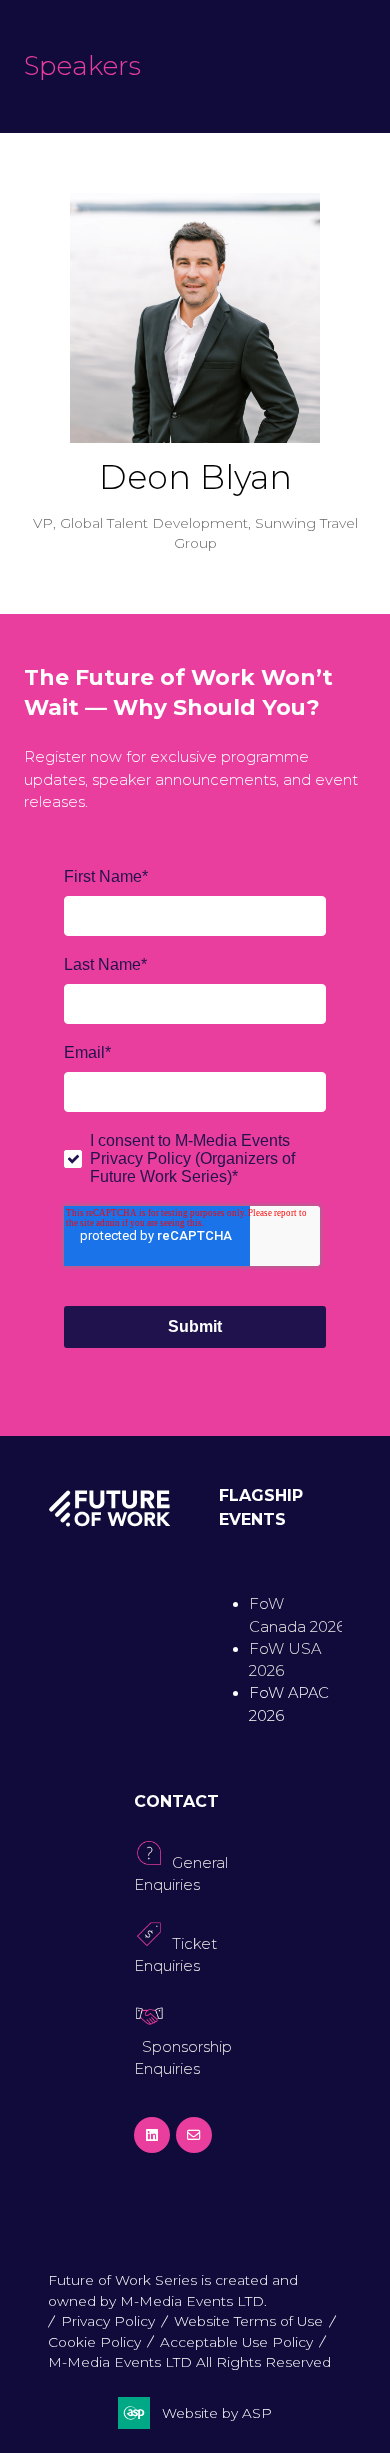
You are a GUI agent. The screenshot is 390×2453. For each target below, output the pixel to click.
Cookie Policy (94, 2342)
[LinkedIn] (152, 2135)
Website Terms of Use (248, 2321)
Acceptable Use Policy (236, 2342)
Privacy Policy (108, 2321)
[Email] (194, 2135)
